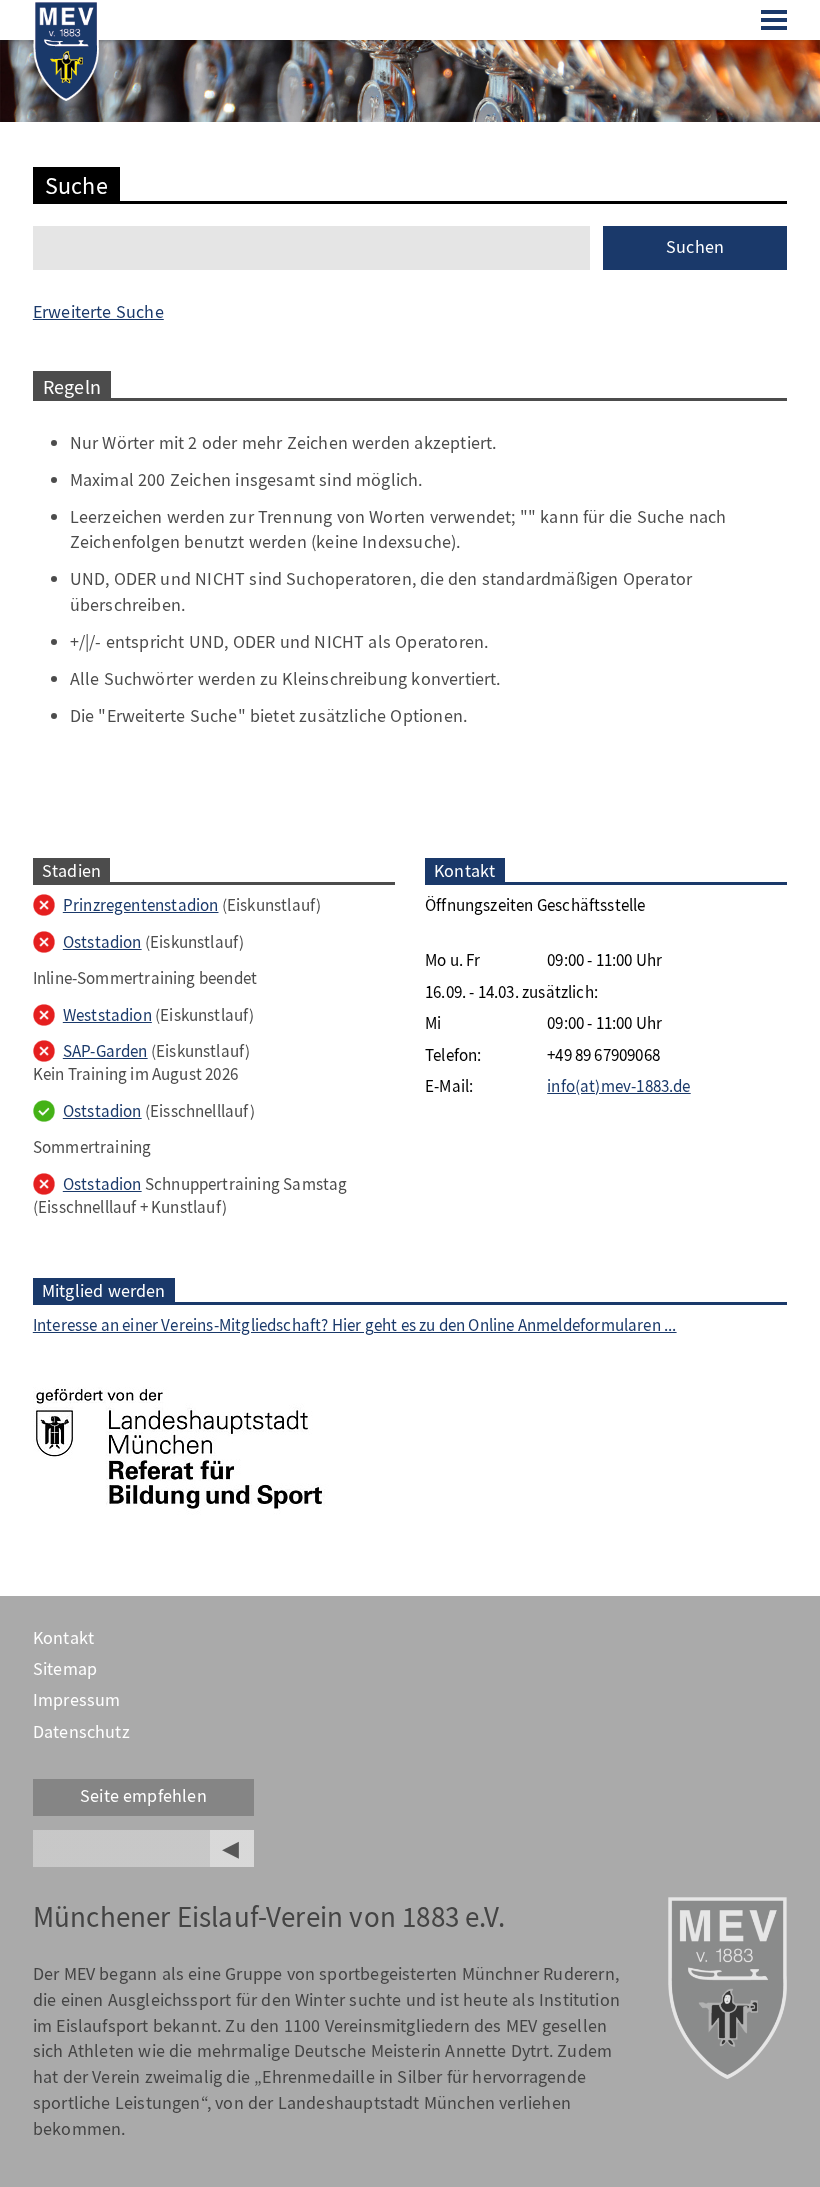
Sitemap (65, 1669)
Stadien (71, 871)
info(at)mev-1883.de (619, 1086)
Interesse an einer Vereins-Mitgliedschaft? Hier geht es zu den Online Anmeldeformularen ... (355, 1325)
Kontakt (63, 1638)
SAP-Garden (105, 1051)
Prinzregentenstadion (141, 905)
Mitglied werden (104, 1291)
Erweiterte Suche (98, 312)
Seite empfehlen (143, 1796)
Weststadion (107, 1015)
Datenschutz (81, 1732)
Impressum (77, 1700)
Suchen (695, 247)
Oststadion (102, 942)
